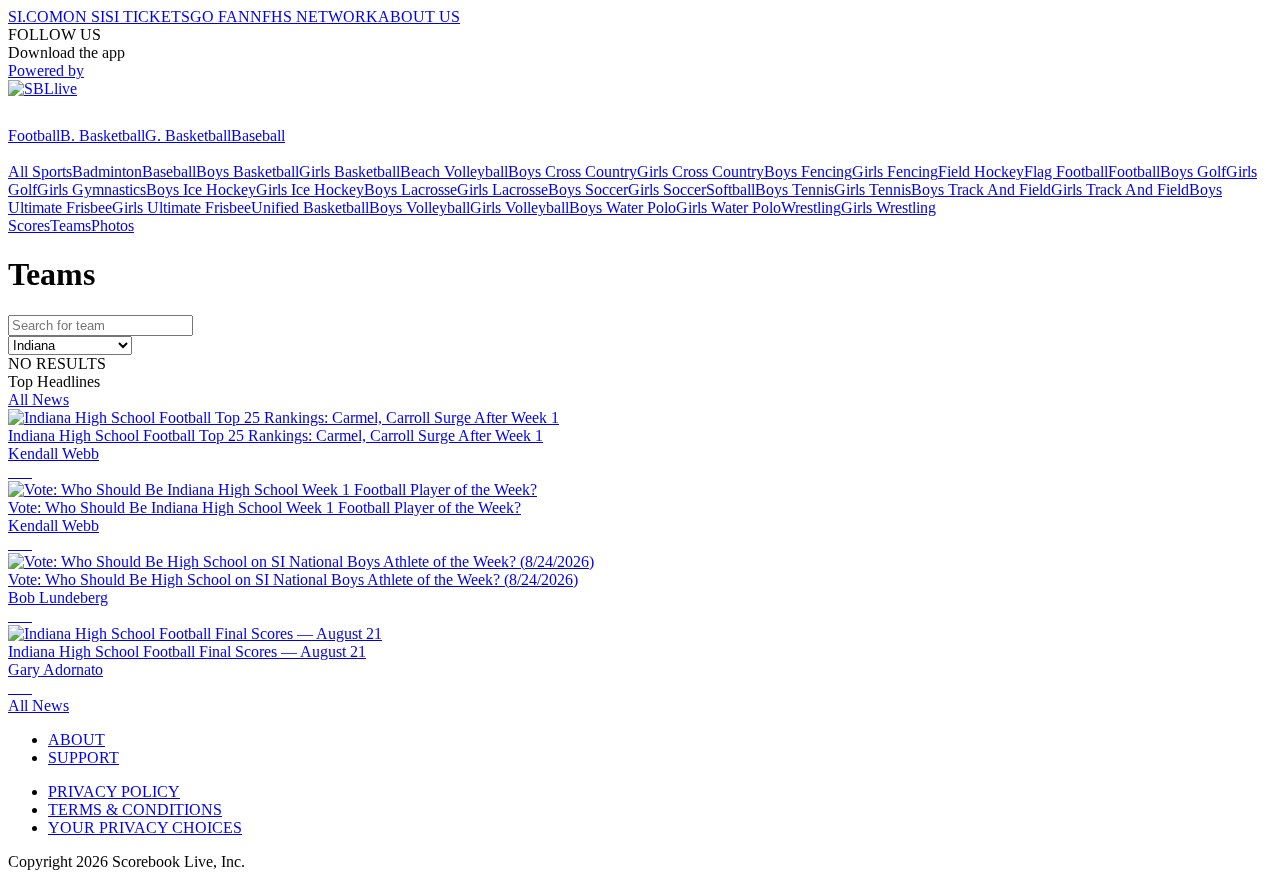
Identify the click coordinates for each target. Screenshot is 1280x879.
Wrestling (811, 207)
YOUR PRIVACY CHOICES (145, 827)
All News (38, 399)
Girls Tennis (872, 189)
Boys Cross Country (572, 171)
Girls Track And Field (1120, 189)
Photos (112, 225)
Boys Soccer (588, 189)
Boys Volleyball (419, 207)
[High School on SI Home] (85, 117)
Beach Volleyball (454, 171)
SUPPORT (83, 757)
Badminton (107, 171)
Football (34, 135)
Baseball (258, 135)
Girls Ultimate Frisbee (181, 207)
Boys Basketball (247, 171)
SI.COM (35, 16)
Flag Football (1066, 171)
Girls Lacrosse (502, 189)
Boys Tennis (794, 189)
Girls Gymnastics (91, 189)
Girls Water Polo (728, 207)
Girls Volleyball (519, 207)
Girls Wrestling (888, 207)
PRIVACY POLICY (114, 791)
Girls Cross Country (700, 171)
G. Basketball (188, 135)
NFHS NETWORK (314, 16)
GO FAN (220, 16)
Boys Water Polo (622, 207)
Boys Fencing (808, 171)
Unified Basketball (310, 207)
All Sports (40, 171)
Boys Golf (1193, 171)
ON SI (84, 16)
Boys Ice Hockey (201, 189)
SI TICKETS (147, 16)
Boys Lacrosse (410, 189)
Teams (70, 225)
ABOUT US (419, 16)
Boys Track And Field (981, 189)
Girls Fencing (895, 171)
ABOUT (76, 739)
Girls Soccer (667, 189)
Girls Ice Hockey (310, 189)
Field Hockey (981, 171)
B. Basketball (102, 135)
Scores (29, 225)
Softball (730, 189)
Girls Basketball (349, 171)
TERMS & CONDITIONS (135, 809)
